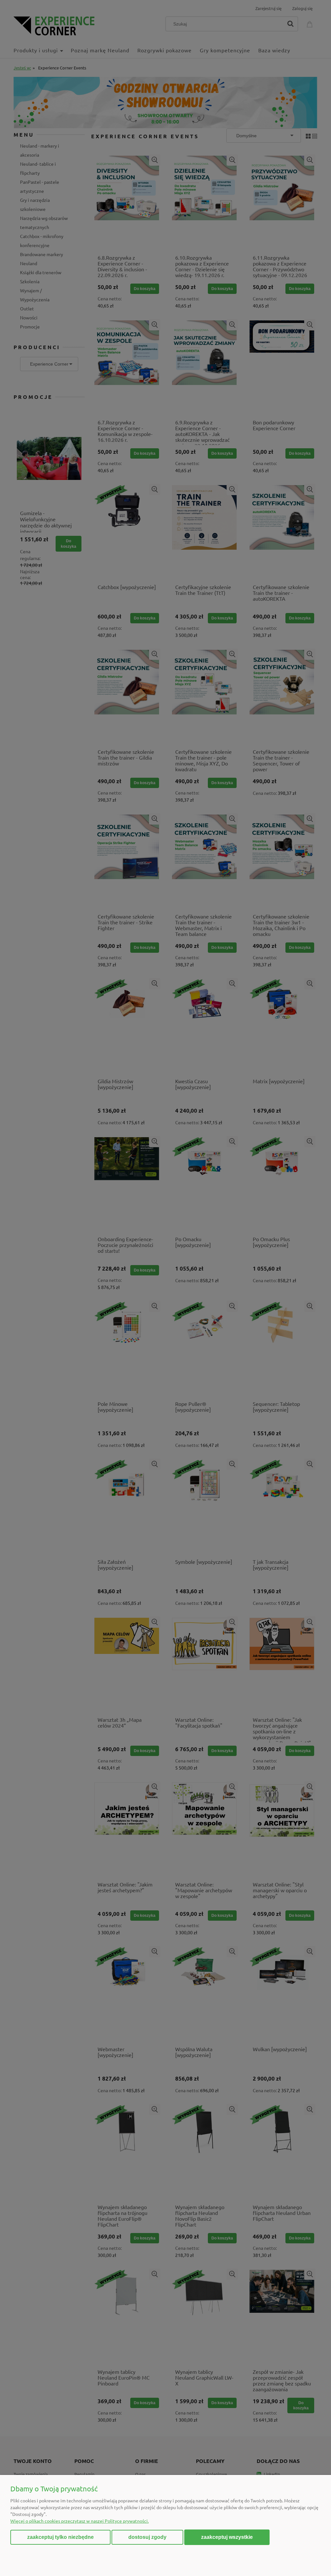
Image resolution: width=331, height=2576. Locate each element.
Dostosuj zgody (147, 2537)
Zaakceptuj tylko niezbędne (60, 2537)
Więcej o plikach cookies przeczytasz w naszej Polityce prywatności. (80, 2521)
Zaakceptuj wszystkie (227, 2537)
